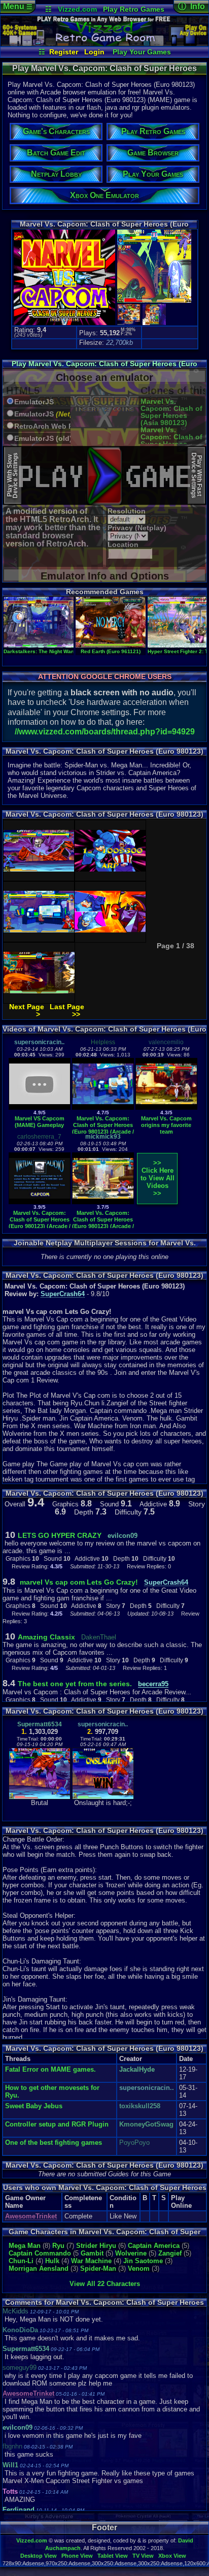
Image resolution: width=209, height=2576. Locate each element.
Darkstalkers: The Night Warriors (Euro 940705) (62, 651)
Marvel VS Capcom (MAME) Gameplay (40, 1122)
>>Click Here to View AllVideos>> (158, 1178)
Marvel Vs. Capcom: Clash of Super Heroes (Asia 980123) (171, 412)
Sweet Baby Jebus (34, 2106)
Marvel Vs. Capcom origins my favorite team (166, 1125)
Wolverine (131, 2253)
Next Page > (27, 1010)
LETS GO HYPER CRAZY (60, 1535)
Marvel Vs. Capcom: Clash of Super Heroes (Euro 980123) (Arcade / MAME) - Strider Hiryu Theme (103, 1226)
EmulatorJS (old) (43, 439)
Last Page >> (67, 1010)
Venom (139, 2268)
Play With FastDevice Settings (197, 475)
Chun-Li (21, 2261)
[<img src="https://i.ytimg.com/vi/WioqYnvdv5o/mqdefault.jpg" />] (166, 1107)
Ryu (58, 2246)
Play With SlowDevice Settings (12, 475)
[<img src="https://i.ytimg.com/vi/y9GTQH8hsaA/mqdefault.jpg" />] (103, 1107)
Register (64, 52)
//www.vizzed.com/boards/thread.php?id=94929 (105, 732)
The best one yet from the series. (76, 1684)
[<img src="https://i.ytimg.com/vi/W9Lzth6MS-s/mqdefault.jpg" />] (40, 1202)
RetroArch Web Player (45, 426)
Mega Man (25, 2246)
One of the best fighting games (54, 2143)
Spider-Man (98, 2268)
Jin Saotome (143, 2261)
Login (94, 52)
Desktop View (39, 2556)
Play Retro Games (134, 9)
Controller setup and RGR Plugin (57, 2124)
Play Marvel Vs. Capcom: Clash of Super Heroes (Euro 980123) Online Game (104, 367)
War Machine (91, 2261)
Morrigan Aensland (39, 2268)
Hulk (52, 2261)
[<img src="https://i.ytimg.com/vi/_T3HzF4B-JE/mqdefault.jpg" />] (40, 1107)
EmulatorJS (34, 402)
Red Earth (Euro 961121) (111, 651)
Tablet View (113, 2556)
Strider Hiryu (96, 2246)
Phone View (77, 2556)
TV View (143, 2556)
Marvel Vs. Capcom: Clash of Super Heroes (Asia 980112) (171, 440)
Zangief (170, 2253)
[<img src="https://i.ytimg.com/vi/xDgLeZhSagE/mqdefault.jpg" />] (103, 1202)
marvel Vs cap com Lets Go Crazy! (78, 1582)
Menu (18, 6)
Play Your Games (142, 52)
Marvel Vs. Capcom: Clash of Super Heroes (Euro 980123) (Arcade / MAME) (103, 1128)
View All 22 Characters (105, 2284)
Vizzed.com (77, 9)
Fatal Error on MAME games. (50, 2069)
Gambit (92, 2253)
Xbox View (172, 2556)
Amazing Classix (46, 1637)
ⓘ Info (191, 6)
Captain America (154, 2246)
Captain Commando (40, 2253)
